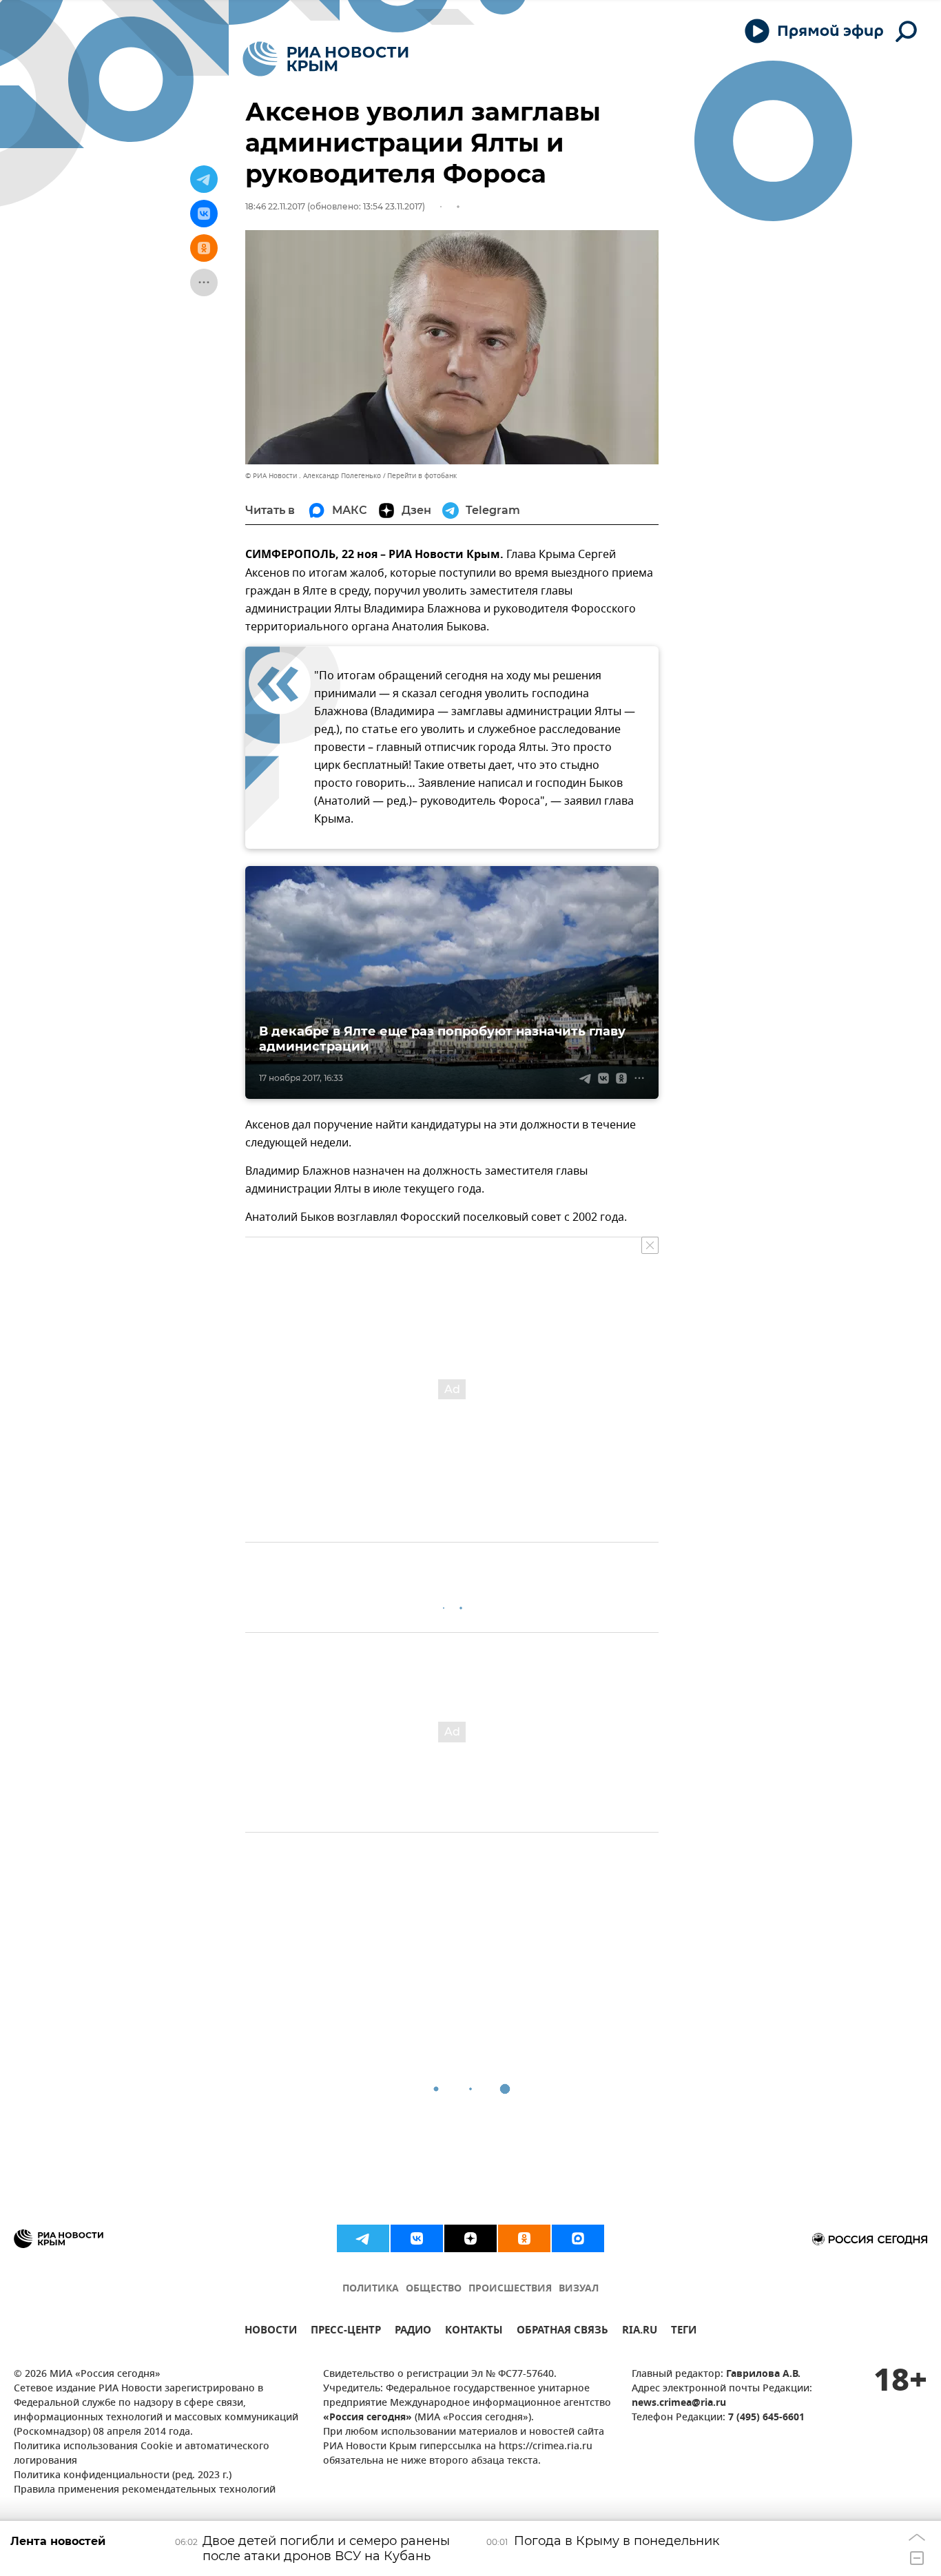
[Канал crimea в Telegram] (363, 2238)
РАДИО (413, 2332)
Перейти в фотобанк (422, 476)
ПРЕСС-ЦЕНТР (346, 2332)
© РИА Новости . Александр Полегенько (313, 476)
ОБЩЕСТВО (434, 2289)
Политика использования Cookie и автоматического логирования (142, 2454)
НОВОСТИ (271, 2332)
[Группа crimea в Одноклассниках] (524, 2238)
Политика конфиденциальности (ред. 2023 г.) (123, 2476)
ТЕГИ (684, 2332)
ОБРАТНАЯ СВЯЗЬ (562, 2332)
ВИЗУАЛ (579, 2289)
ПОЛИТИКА (371, 2289)
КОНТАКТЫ (474, 2332)
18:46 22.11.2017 (275, 206)
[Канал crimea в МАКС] (578, 2238)
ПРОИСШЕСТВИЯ (510, 2289)
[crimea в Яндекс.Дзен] (470, 2238)
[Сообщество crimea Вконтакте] (417, 2238)
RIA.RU (640, 2332)
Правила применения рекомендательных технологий (145, 2490)
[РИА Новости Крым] (325, 59)
